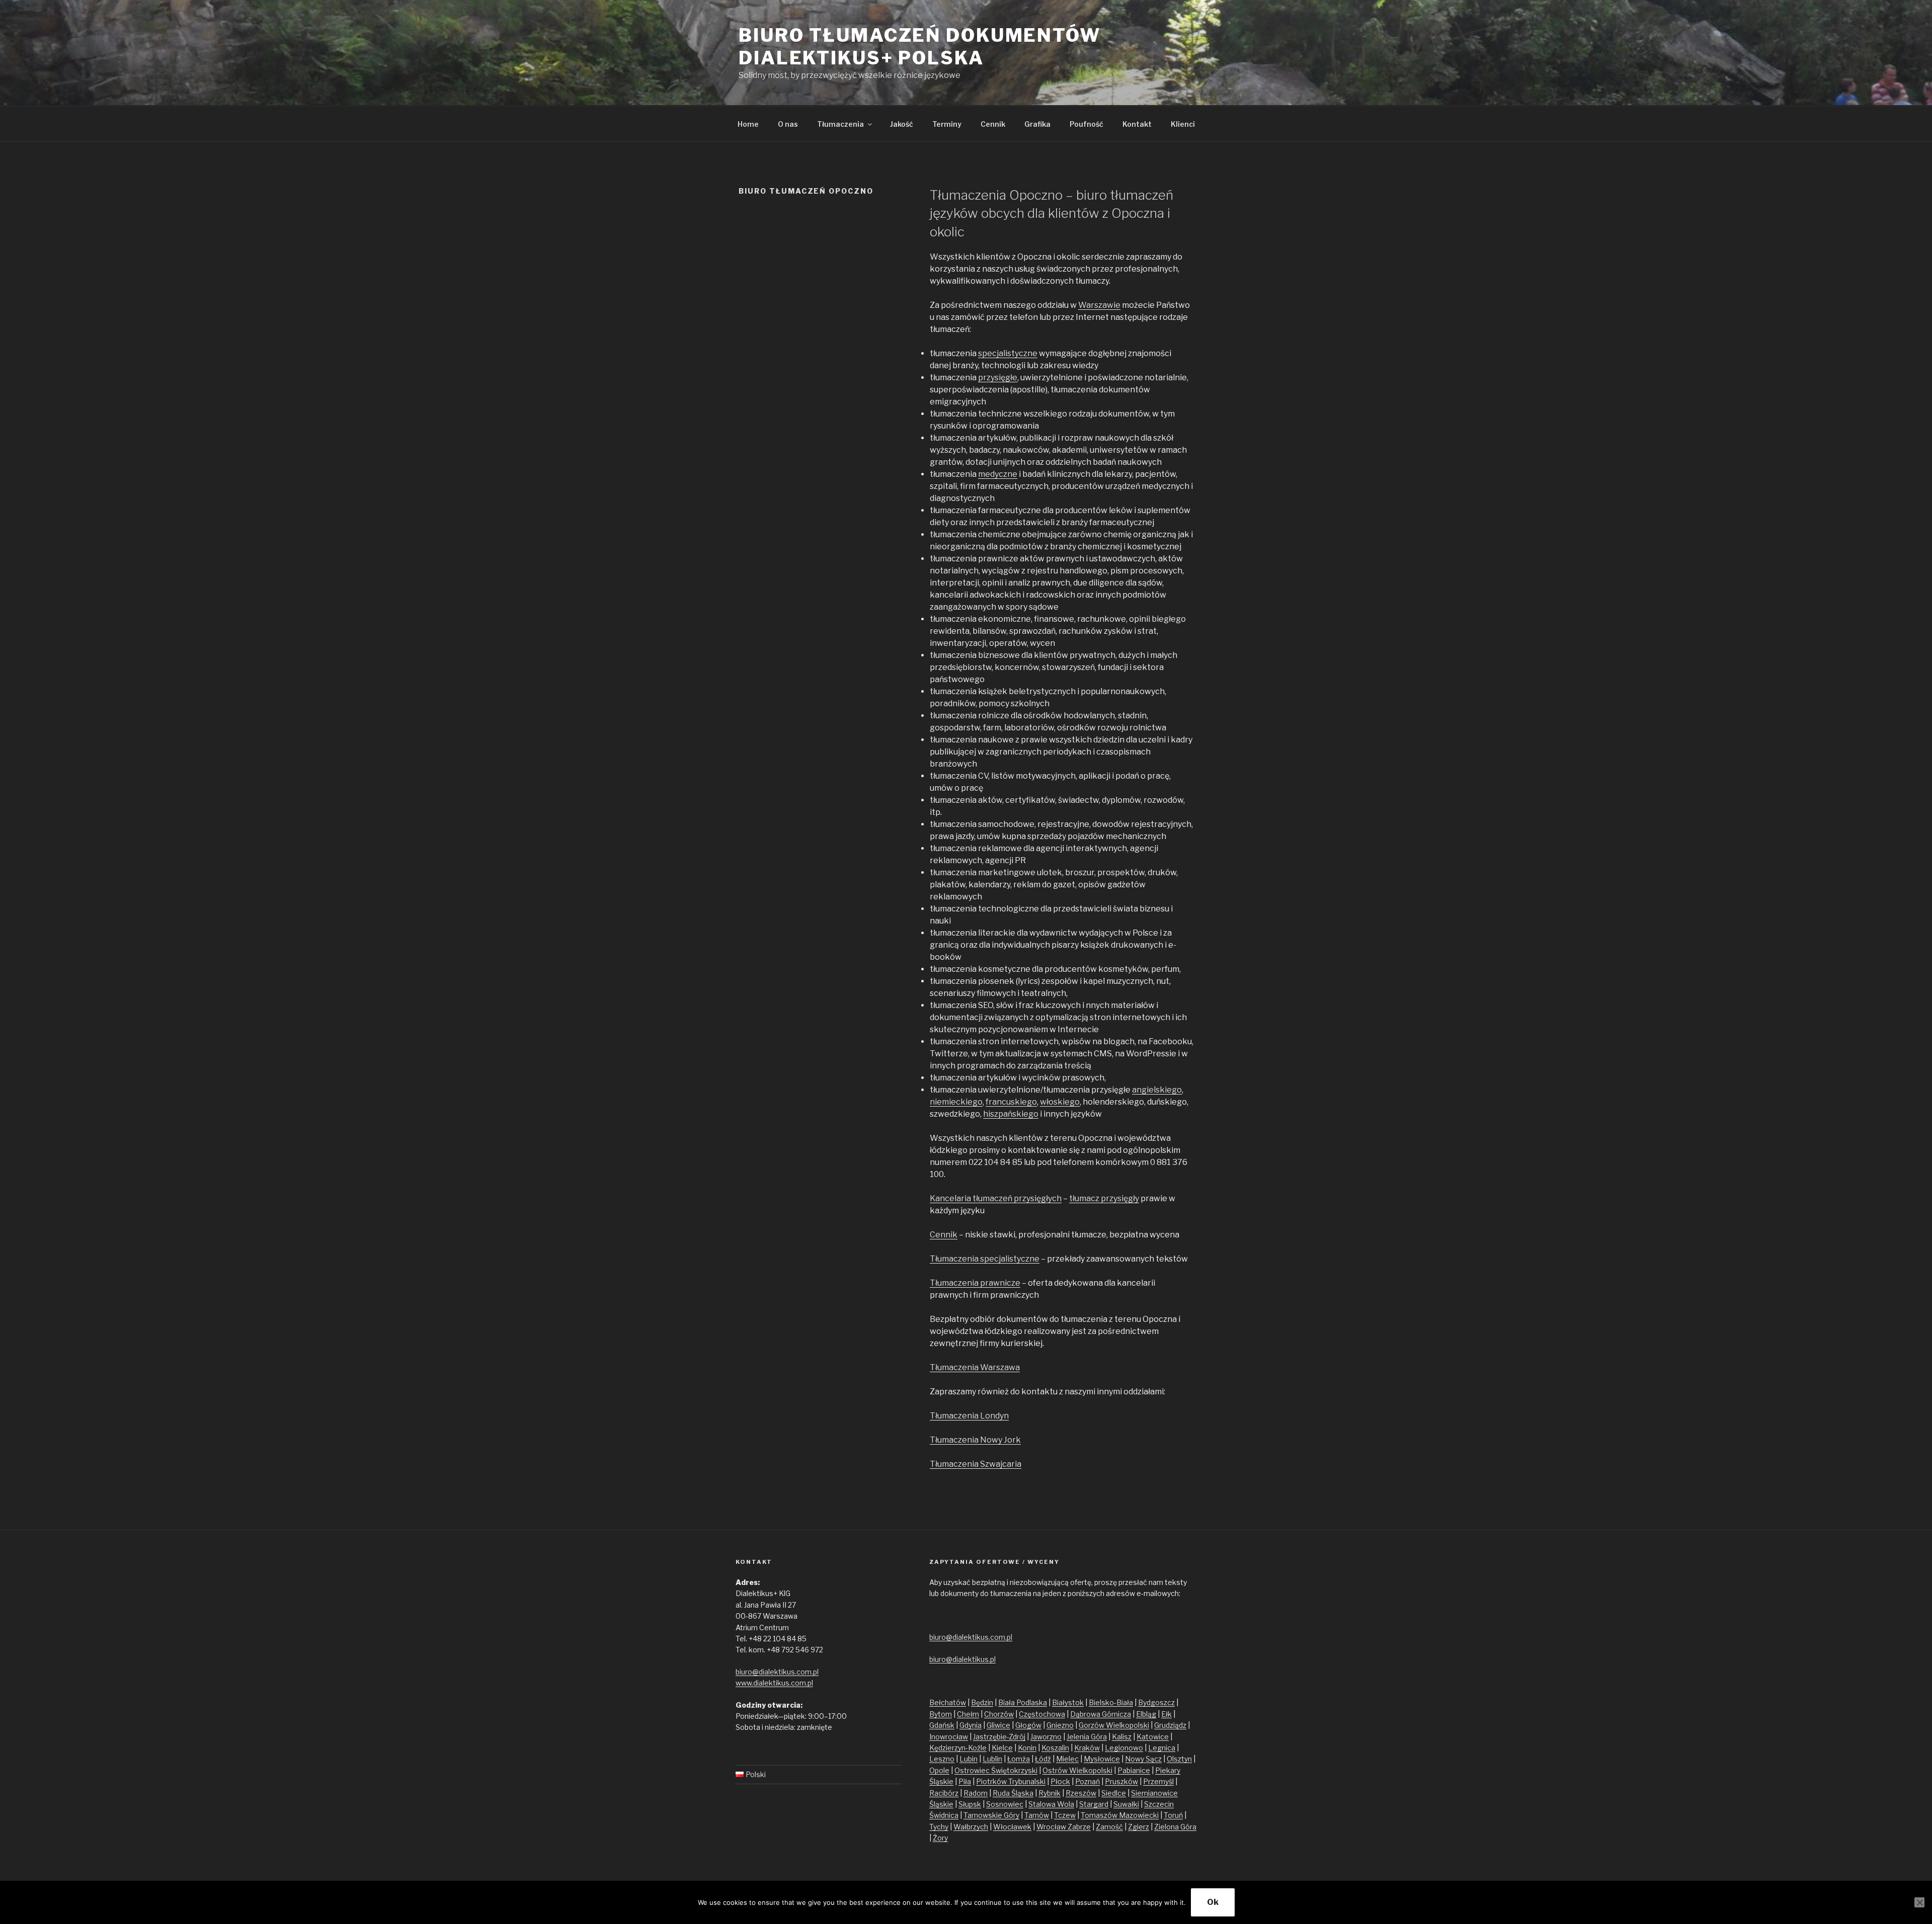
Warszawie (1099, 305)
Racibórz (944, 1793)
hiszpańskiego (1011, 1114)
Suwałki (1126, 1804)
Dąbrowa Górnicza (1101, 1714)
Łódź (1043, 1759)
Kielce (1002, 1748)
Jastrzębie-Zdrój (999, 1737)
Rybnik (1050, 1793)
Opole (939, 1770)
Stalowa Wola (1051, 1804)
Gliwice (998, 1725)
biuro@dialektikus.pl (962, 1659)
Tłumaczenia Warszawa (975, 1367)
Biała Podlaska (1023, 1702)
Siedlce (1114, 1793)
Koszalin (1055, 1748)
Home (748, 124)
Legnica (1162, 1748)
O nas (788, 124)
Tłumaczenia (840, 124)
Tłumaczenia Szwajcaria (976, 1464)
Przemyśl (1158, 1781)
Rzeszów (1081, 1793)
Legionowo (1124, 1748)
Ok (1213, 1902)
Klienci (1183, 124)
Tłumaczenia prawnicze (975, 1283)
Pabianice (1134, 1770)
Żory (940, 1838)
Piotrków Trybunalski (1011, 1781)
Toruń (1173, 1815)
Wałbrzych (971, 1827)
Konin (1027, 1748)
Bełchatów (948, 1702)
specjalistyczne (1008, 353)
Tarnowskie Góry (991, 1815)
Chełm (968, 1714)
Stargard (1094, 1804)
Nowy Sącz (1143, 1759)
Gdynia (971, 1725)
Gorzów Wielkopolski (1114, 1725)
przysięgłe (998, 378)
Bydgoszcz (1156, 1702)
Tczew (1065, 1815)
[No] (1919, 1902)
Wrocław (1052, 1827)
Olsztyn (1179, 1759)
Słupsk (970, 1804)
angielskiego (1157, 1090)
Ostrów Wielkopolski (1077, 1770)
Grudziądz (1170, 1725)
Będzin (982, 1702)
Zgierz (1139, 1827)
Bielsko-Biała (1111, 1702)
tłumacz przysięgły (1104, 1198)
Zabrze (1079, 1827)
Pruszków (1121, 1781)
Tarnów (1037, 1815)
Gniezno (1060, 1725)
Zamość (1109, 1827)
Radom (976, 1793)
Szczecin (1159, 1804)
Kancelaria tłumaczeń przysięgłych (996, 1198)
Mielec (1067, 1759)
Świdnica (944, 1815)
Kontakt (1137, 124)
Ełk (1166, 1714)
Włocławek (1012, 1827)
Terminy (947, 124)
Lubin (969, 1759)
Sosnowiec (1005, 1804)
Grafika (1037, 124)
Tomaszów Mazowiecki (1120, 1815)
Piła (965, 1781)
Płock (1060, 1781)
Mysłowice (1102, 1759)
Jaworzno (1046, 1737)
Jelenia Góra (1087, 1737)
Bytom (941, 1714)
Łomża (1019, 1759)
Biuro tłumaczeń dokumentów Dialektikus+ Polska (920, 47)
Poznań (1088, 1781)
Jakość (902, 124)
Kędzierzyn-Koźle (958, 1748)
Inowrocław (949, 1737)
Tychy (939, 1827)
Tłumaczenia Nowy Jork (975, 1440)
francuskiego (1011, 1102)
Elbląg (1146, 1714)
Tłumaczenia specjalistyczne (985, 1259)
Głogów (1028, 1725)
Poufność (1086, 124)
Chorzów (999, 1714)
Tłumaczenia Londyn (969, 1416)
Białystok (1068, 1702)
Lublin (992, 1759)
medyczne (998, 474)
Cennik (993, 124)
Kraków (1087, 1748)
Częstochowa (1042, 1714)
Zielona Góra (1175, 1827)
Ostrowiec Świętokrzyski (996, 1770)
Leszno (942, 1759)
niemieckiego (956, 1102)
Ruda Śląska (1013, 1793)
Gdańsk (942, 1725)
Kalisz (1122, 1737)
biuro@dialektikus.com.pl (777, 1672)
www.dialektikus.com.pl (774, 1683)
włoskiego (1060, 1102)
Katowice (1153, 1737)
